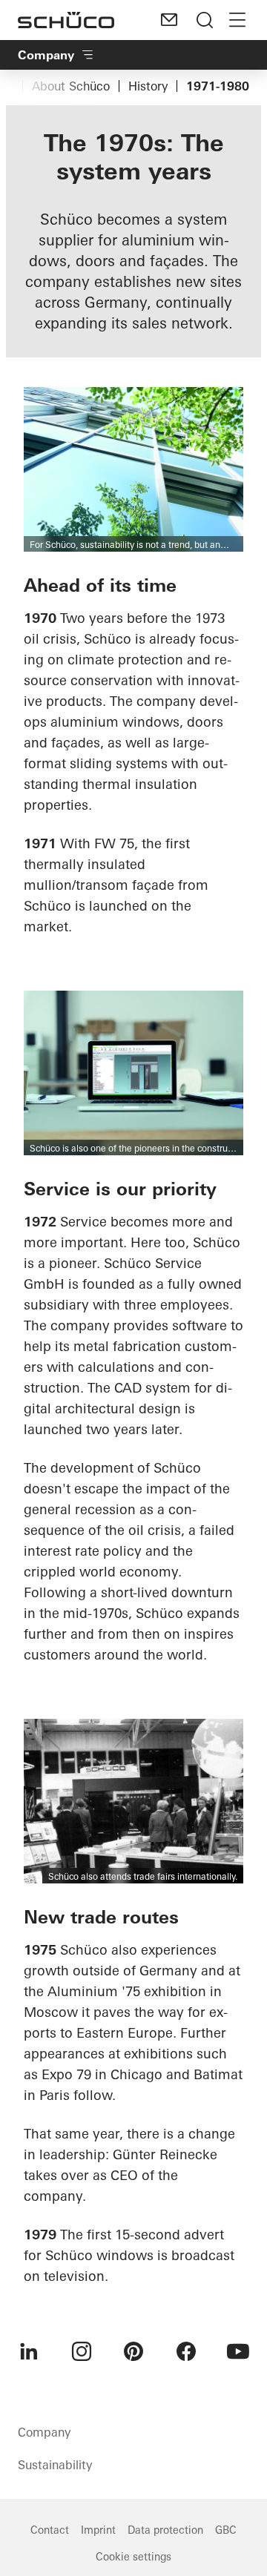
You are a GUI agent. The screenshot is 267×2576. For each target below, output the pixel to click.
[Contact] (169, 20)
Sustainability (55, 2465)
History (148, 86)
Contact (50, 2530)
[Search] (205, 20)
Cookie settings (133, 2557)
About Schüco (71, 86)
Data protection (165, 2530)
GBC (226, 2530)
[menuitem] (29, 2351)
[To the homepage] (66, 20)
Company (46, 55)
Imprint (98, 2530)
